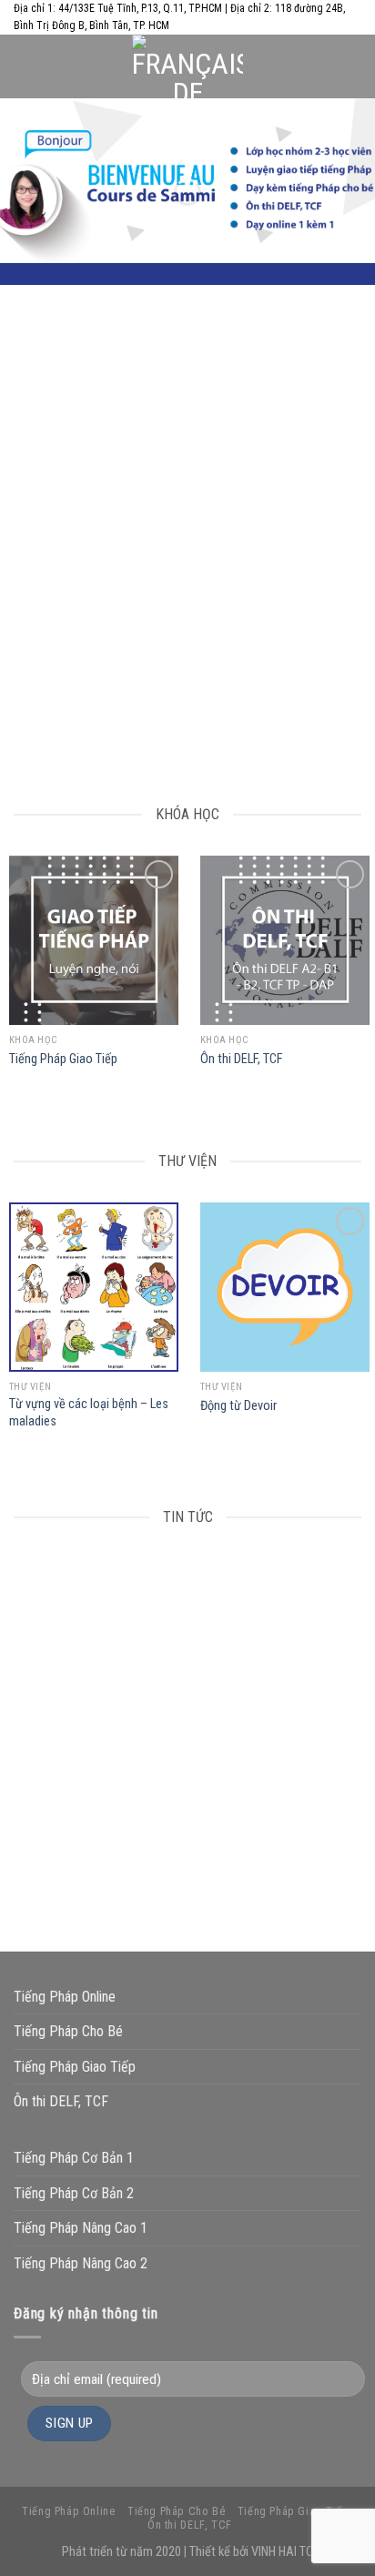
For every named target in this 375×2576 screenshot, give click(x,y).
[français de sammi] (187, 66)
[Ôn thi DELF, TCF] (285, 940)
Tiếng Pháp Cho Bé (68, 2031)
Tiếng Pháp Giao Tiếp (63, 1059)
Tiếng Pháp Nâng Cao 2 (81, 2263)
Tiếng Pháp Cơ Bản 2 (74, 2193)
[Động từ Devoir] (285, 1287)
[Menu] (25, 67)
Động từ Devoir (238, 1406)
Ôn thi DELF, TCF (242, 1059)
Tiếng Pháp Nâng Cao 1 (81, 2228)
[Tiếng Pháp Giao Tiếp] (94, 940)
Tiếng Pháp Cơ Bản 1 (74, 2158)
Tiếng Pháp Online (65, 1997)
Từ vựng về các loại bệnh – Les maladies (89, 1413)
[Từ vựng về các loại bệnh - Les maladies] (94, 1287)
